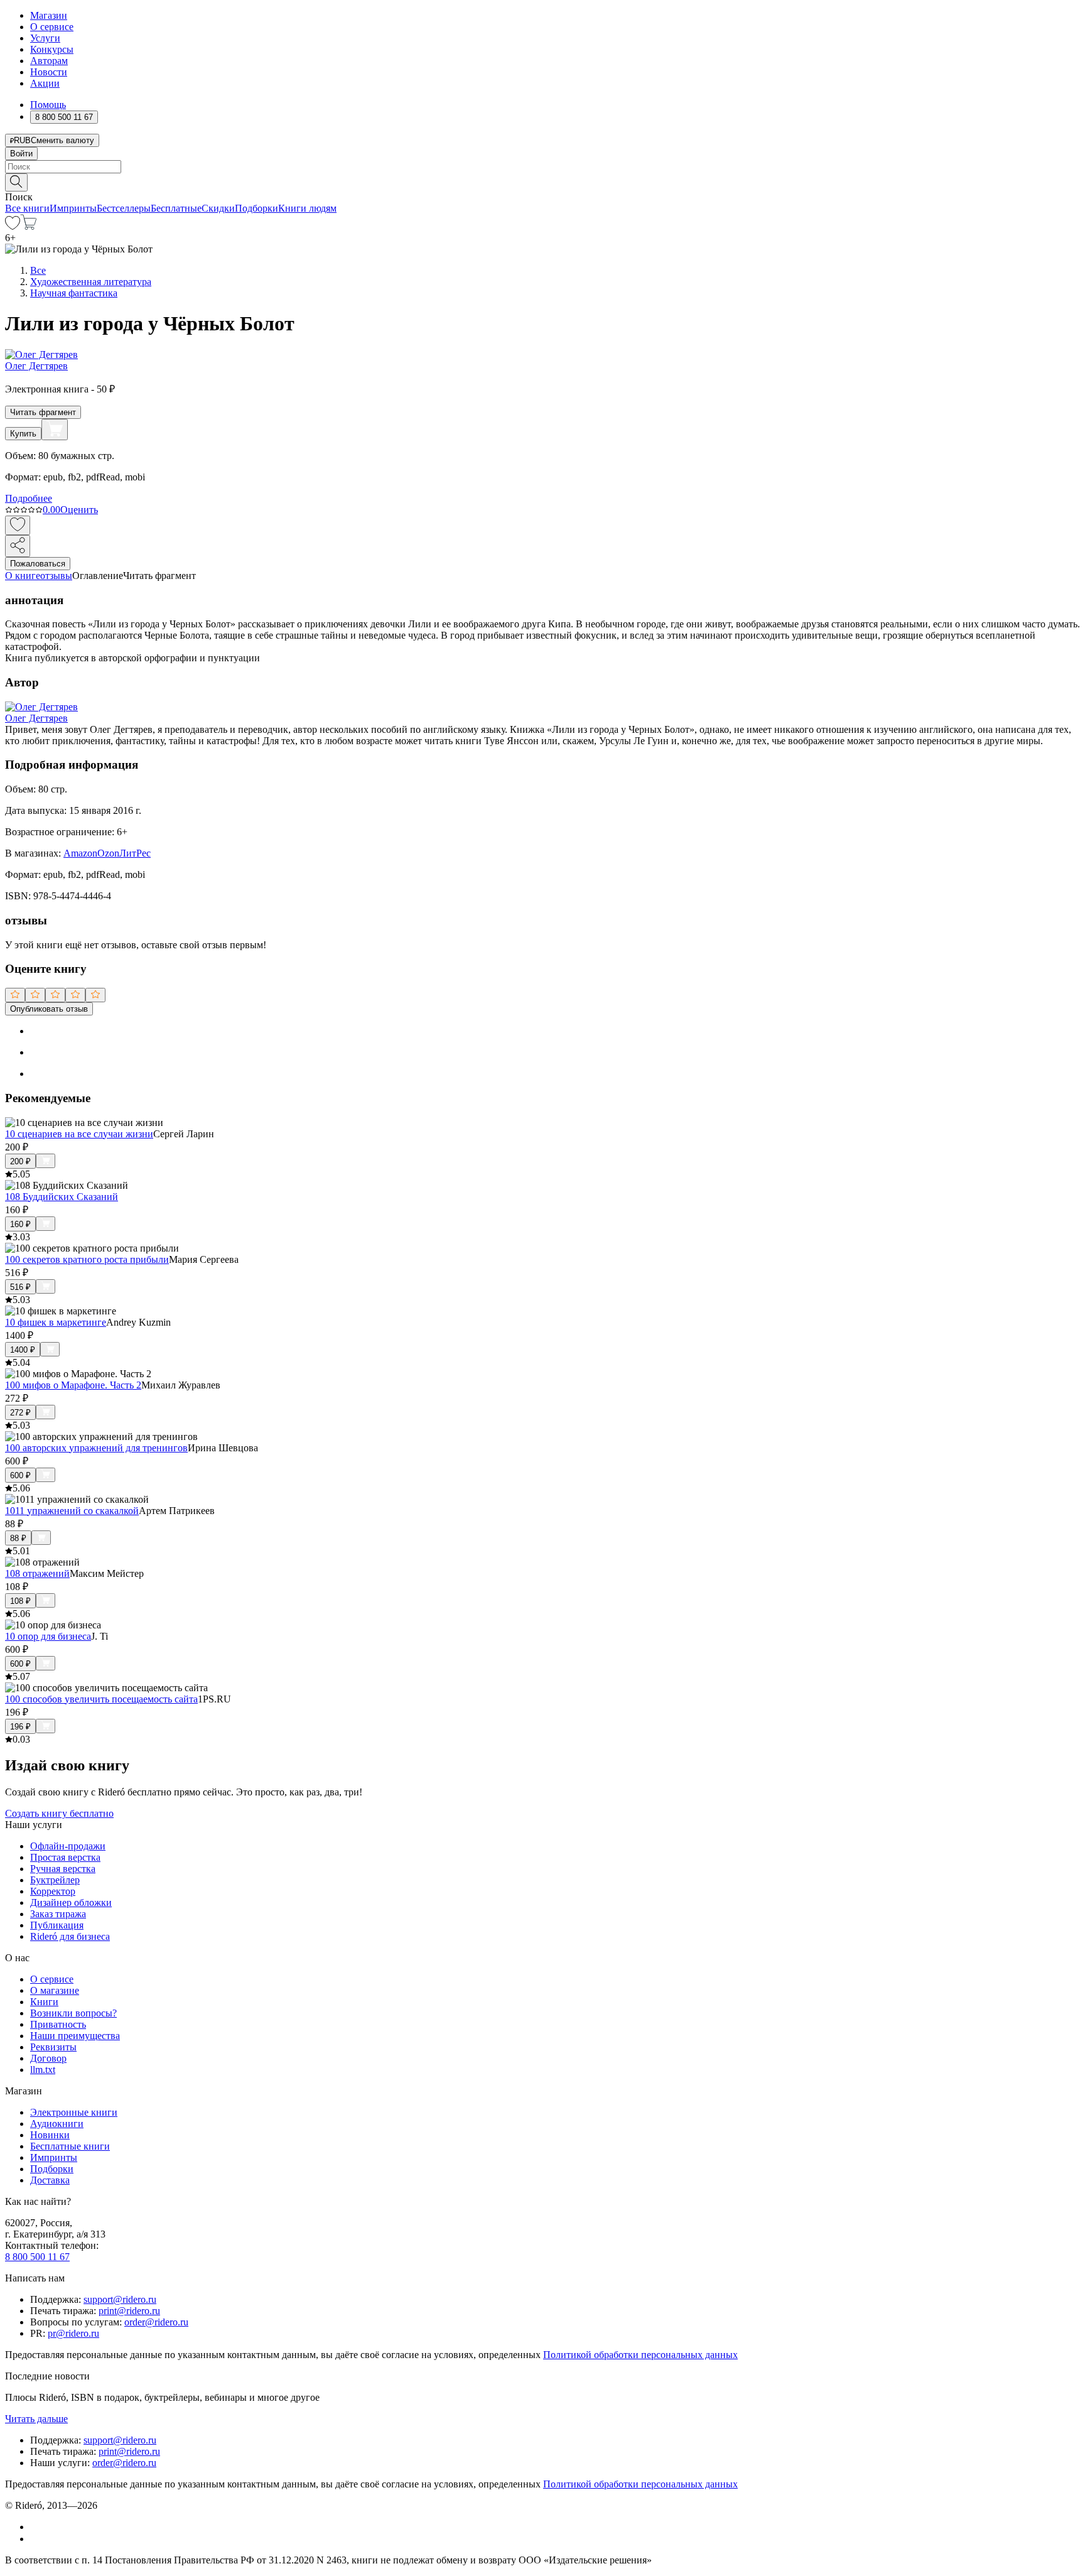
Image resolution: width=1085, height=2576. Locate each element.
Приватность (58, 2024)
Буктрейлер (55, 1880)
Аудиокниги (57, 2124)
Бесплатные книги (70, 2146)
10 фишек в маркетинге (56, 1322)
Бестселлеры (124, 208)
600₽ (20, 1475)
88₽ (18, 1538)
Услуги (45, 38)
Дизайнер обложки (71, 1902)
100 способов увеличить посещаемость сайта (101, 1699)
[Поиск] (16, 182)
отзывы (56, 576)
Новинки (50, 2135)
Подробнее (29, 498)
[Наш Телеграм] (35, 2539)
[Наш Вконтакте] (37, 2527)
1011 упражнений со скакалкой (72, 1511)
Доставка (50, 2180)
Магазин (49, 15)
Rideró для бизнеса (70, 1936)
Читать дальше (36, 2419)
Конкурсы (52, 49)
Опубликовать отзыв (49, 1009)
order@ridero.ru (156, 2322)
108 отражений (37, 1573)
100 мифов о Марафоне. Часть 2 (73, 1385)
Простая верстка (65, 1857)
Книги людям (307, 208)
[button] (542, 181)
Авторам (49, 61)
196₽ (20, 1727)
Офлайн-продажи (68, 1846)
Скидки (218, 208)
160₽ (20, 1224)
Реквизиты (53, 2047)
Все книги (27, 208)
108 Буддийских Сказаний (62, 1197)
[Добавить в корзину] (55, 430)
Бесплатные (176, 208)
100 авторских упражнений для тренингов (96, 1448)
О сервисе (52, 27)
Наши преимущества (75, 2036)
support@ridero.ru (120, 2299)
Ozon (108, 853)
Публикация (57, 1925)
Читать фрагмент (43, 412)
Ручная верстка (63, 1869)
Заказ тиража (58, 1914)
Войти (21, 154)
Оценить (79, 510)
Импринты (73, 208)
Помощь (48, 105)
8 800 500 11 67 (37, 2257)
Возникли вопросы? (73, 2013)
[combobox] (542, 167)
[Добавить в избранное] (18, 525)
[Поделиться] (18, 546)
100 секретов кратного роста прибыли (87, 1259)
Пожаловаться (38, 564)
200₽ (20, 1161)
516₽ (20, 1287)
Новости (49, 72)
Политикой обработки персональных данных (640, 2355)
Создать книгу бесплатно (59, 1813)
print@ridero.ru (129, 2311)
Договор (48, 2058)
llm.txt (43, 2070)
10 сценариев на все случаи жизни (79, 1134)
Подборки (256, 208)
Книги (44, 2002)
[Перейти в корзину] (29, 226)
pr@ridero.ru (73, 2333)
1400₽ (23, 1350)
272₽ (20, 1413)
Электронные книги (74, 2112)
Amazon (80, 853)
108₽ (20, 1601)
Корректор (53, 1891)
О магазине (55, 1990)
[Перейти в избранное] (13, 226)
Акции (45, 83)
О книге (23, 576)
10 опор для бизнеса (48, 1636)
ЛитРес (135, 853)
